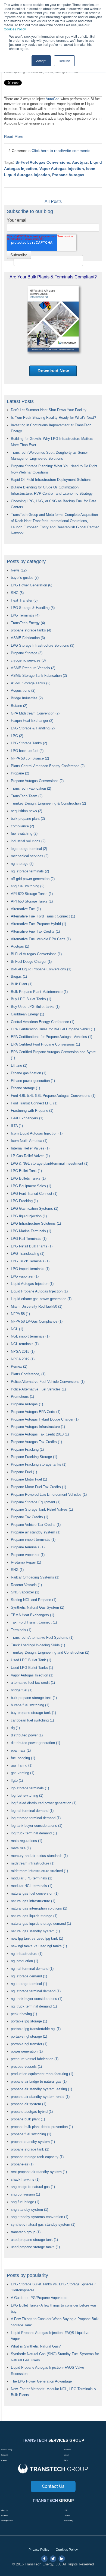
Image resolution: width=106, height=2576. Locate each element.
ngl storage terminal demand (36, 1991)
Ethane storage (25, 1088)
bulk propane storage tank (34, 1698)
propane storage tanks (31, 630)
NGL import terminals (30, 1336)
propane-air (22, 2164)
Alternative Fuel (26, 909)
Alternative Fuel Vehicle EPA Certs (41, 939)
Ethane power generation (33, 1081)
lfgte (17, 1781)
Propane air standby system (36, 1532)
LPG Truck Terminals (30, 1261)
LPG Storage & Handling (33, 608)
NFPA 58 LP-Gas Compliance (37, 1321)
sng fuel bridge (25, 2202)
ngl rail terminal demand (32, 1969)
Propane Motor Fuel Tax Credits (38, 1487)
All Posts (53, 201)
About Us (5, 2510)
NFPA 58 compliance (30, 758)
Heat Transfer (24, 600)
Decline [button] (64, 61)
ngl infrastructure (27, 1954)
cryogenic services (28, 660)
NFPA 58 (20, 1314)
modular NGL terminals (32, 1886)
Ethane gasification (29, 1073)
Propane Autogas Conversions (37, 781)
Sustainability (68, 2521)
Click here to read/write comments (61, 151)
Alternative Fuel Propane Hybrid (38, 924)
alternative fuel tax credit (33, 1683)
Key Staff (67, 2450)
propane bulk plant (28, 2119)
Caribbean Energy (27, 1014)
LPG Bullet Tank (26, 1171)
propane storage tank (30, 2149)
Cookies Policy (15, 29)
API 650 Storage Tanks (32, 901)
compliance (22, 826)
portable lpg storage (29, 2021)
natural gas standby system (35, 1931)
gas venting (23, 1773)
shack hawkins (25, 2179)
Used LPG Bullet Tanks (32, 1668)
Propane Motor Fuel (29, 1479)
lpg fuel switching (27, 1795)
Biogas (19, 976)
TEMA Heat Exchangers (32, 1615)
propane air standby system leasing (41, 2089)
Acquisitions (23, 690)
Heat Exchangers (27, 1118)
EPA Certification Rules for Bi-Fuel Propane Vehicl (53, 1029)
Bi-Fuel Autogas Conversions (43, 162)
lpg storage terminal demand (36, 1818)
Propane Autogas (68, 175)
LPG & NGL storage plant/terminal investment (50, 1163)
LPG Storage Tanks (29, 743)
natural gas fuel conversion (35, 1893)
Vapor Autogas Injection (62, 169)
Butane (19, 706)
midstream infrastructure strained (39, 1871)
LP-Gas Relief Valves (30, 1156)
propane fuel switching (31, 2134)
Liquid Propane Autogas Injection (39, 1291)
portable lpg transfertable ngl (36, 2029)
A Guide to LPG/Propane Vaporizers (39, 2298)
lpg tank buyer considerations (37, 1826)
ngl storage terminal (29, 1984)
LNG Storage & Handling (33, 728)
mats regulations (26, 1841)
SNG (17, 593)
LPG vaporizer (25, 1276)
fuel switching (24, 833)
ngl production (24, 1961)
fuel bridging (23, 1758)
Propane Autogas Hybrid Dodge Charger (45, 1419)
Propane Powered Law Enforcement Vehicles (49, 1495)
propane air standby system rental (40, 2097)
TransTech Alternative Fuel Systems (42, 1638)
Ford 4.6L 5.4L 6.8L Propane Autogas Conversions (53, 1096)
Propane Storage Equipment (36, 1502)
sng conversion (25, 2194)
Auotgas (80, 162)
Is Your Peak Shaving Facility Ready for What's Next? (53, 417)
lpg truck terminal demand (34, 1833)
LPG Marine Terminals (31, 1231)
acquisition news (26, 811)
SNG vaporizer (25, 1592)
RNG (17, 1570)
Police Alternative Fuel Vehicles (38, 1389)
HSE (66, 2510)
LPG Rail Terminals (29, 1239)
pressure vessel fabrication (35, 2059)
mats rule (21, 1848)
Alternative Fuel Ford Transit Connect (43, 916)
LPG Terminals (25, 615)
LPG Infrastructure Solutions (36, 1223)
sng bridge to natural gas (33, 2187)
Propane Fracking (27, 1449)
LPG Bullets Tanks (28, 1178)
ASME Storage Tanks (31, 683)
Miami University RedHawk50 (37, 1306)
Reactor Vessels (26, 1585)
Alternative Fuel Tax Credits (35, 931)
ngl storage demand (29, 1976)
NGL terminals (25, 1344)
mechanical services (30, 856)
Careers (4, 2460)
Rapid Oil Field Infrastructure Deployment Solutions (51, 480)
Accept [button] (41, 61)
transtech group (26, 2232)
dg (15, 1728)
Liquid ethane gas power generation (41, 1299)
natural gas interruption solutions (39, 1908)
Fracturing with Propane (32, 1111)
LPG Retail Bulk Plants (32, 1246)
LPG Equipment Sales (31, 1186)
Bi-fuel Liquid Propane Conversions (41, 969)
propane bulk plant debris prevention (42, 2127)
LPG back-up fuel (27, 751)
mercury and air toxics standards (39, 1856)
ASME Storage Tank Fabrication (39, 676)
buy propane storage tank (33, 1713)
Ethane (19, 1065)
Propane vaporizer (28, 1555)
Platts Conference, (28, 1374)
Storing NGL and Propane (34, 1600)
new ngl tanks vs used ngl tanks (39, 1946)
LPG (17, 736)
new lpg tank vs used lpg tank (37, 1938)
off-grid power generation (33, 879)
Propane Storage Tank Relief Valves (42, 1509)
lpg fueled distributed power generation (44, 1803)
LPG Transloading (28, 1254)
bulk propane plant (28, 819)
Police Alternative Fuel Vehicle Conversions (48, 1382)
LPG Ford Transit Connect (34, 1194)
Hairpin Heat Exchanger (32, 721)
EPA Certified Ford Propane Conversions (45, 1044)
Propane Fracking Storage (34, 1457)
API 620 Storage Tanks (32, 894)
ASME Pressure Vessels (33, 668)
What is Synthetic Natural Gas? (36, 2346)
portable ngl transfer (29, 2044)
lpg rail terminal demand (32, 1811)
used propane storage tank (34, 2240)
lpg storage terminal (29, 849)
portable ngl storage (29, 2036)
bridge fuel (22, 1690)
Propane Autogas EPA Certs (36, 1412)
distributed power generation (35, 1743)
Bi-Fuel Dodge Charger (31, 962)
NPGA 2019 (23, 1359)
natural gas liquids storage (34, 1916)
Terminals (21, 1630)
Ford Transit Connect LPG (34, 1103)
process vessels (26, 2067)
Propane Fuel (24, 1472)
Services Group (7, 2450)
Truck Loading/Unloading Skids (38, 1645)
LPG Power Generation (32, 585)
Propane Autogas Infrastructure (38, 1427)
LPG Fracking (24, 1201)
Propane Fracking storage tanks (39, 1464)
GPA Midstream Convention (35, 713)
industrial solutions (28, 841)
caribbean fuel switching (32, 1720)
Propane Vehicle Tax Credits (36, 1525)
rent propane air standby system (39, 2172)
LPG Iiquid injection (29, 1216)
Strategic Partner (7, 2521)
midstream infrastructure (33, 1863)
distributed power (27, 1735)
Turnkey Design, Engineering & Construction (48, 803)
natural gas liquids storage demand (41, 1924)
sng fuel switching (28, 886)
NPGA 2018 (23, 1351)
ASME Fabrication (28, 638)
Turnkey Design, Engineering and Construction (50, 1652)
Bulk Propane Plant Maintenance (39, 992)
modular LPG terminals (32, 1878)
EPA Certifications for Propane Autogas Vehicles (52, 1037)
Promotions (22, 1397)
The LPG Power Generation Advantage (41, 2381)
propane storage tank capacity (37, 2157)
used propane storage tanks (35, 2247)
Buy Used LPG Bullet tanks (35, 1007)
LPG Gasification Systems (35, 1208)
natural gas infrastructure (33, 1901)
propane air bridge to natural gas (39, 2081)
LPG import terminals (30, 1269)
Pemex (19, 1366)
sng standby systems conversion (40, 2217)
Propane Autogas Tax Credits (36, 1442)
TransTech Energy (28, 623)
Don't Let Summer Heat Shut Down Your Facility (49, 410)
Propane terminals (28, 1547)
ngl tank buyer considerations (37, 1999)
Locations (5, 2455)
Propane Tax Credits (29, 1517)
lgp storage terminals (30, 1788)
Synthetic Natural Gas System (38, 1607)
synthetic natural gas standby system (43, 2224)
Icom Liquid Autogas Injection (37, 1133)
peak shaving (24, 2014)
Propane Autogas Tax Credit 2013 (40, 1434)
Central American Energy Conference (43, 1022)
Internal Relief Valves (30, 1148)
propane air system (29, 2104)
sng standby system (29, 2210)
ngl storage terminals (30, 871)
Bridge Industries (27, 698)
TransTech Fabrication (31, 788)
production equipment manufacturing (42, 2074)
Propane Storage (27, 653)
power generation (27, 2051)
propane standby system (33, 2142)
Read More (14, 136)
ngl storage (22, 864)
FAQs (66, 2460)
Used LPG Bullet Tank (31, 1660)
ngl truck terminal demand (34, 2006)
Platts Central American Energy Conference (48, 766)
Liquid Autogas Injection (32, 1284)
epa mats (21, 1750)
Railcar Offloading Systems (35, 1577)
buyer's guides (25, 578)
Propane (20, 773)
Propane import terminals (33, 1540)
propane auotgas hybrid (32, 2112)
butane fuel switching (30, 1705)
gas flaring (22, 1765)
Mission (66, 2455)
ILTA (17, 1126)
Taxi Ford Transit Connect (34, 1622)
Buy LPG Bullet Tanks (31, 999)
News (19, 570)
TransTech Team (27, 796)
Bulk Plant (22, 984)
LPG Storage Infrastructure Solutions (43, 645)
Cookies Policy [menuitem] (67, 2550)
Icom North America (29, 1141)
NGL (17, 1329)
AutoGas (53, 99)
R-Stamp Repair (26, 1562)
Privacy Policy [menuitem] (39, 2550)
